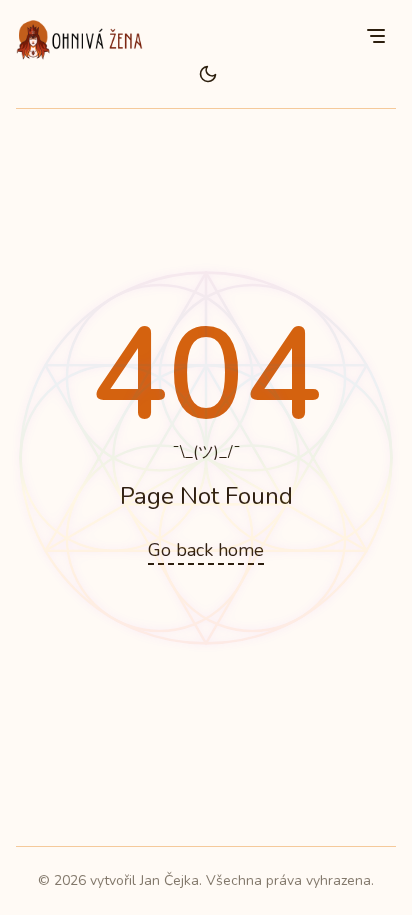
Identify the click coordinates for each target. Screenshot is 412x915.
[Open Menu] (376, 36)
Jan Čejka (169, 880)
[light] (208, 74)
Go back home (206, 550)
